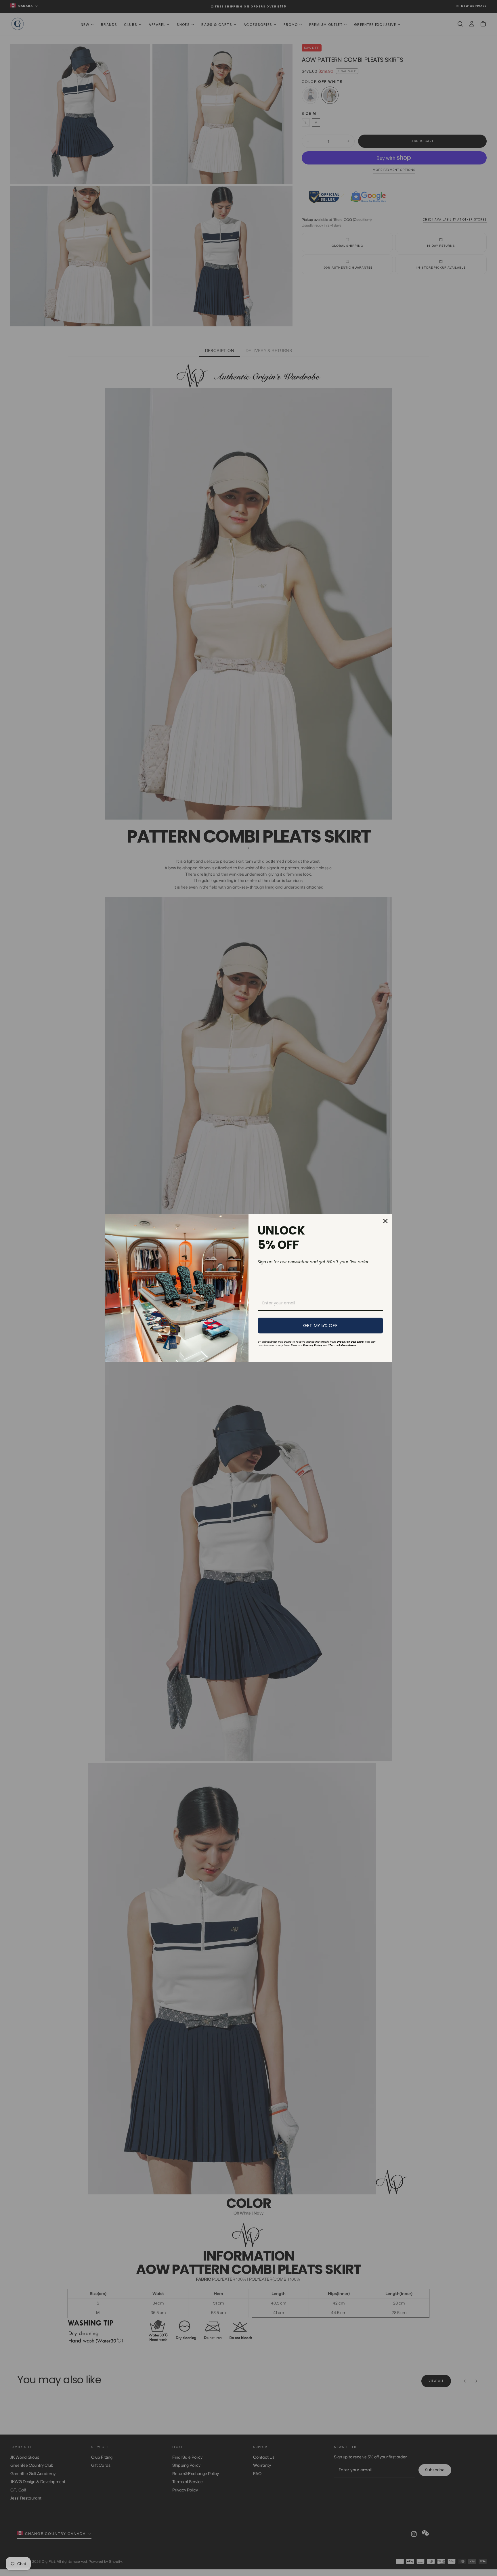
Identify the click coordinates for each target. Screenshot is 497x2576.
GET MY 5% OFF (320, 1326)
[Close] (385, 1221)
